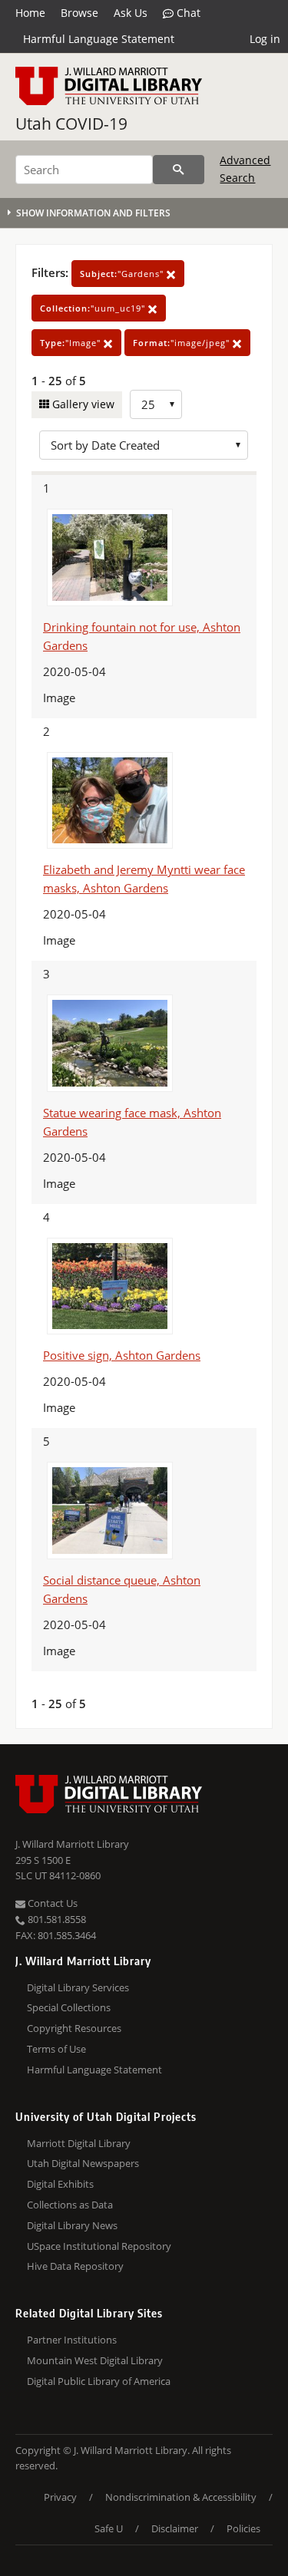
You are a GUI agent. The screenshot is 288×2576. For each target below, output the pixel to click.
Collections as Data (70, 2205)
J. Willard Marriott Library (72, 1844)
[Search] (179, 170)
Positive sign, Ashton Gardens (122, 1355)
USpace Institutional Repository (99, 2246)
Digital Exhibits (60, 2184)
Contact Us (51, 1903)
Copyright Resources (74, 2028)
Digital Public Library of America (99, 2381)
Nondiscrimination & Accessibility (181, 2497)
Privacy (60, 2497)
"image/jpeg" (183, 343)
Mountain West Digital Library (95, 2360)
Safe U (109, 2528)
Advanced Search (245, 168)
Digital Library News (72, 2225)
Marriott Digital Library (79, 2143)
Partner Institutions (72, 2340)
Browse (79, 13)
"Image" (72, 343)
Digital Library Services (78, 1987)
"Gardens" (123, 274)
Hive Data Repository (75, 2266)
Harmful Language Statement (99, 39)
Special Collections (69, 2007)
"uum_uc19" (94, 308)
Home (30, 13)
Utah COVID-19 (71, 124)
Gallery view (82, 404)
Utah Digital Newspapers (83, 2163)
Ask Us (131, 13)
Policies (243, 2528)
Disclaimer (175, 2528)
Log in (265, 39)
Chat (187, 13)
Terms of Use (56, 2049)
